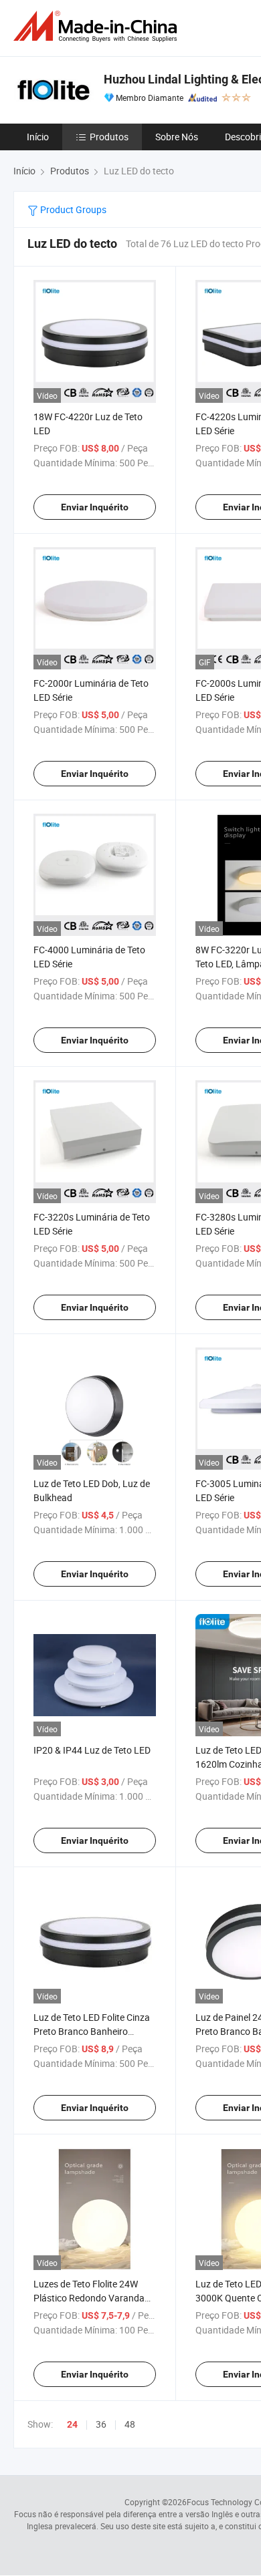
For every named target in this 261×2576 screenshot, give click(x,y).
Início (38, 137)
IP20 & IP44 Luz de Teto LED (92, 1750)
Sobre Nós (177, 137)
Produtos (109, 137)
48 (130, 2424)
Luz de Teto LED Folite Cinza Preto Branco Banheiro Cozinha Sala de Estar (92, 2031)
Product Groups (72, 209)
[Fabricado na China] (98, 26)
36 (101, 2424)
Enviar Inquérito (95, 507)
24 (72, 2424)
